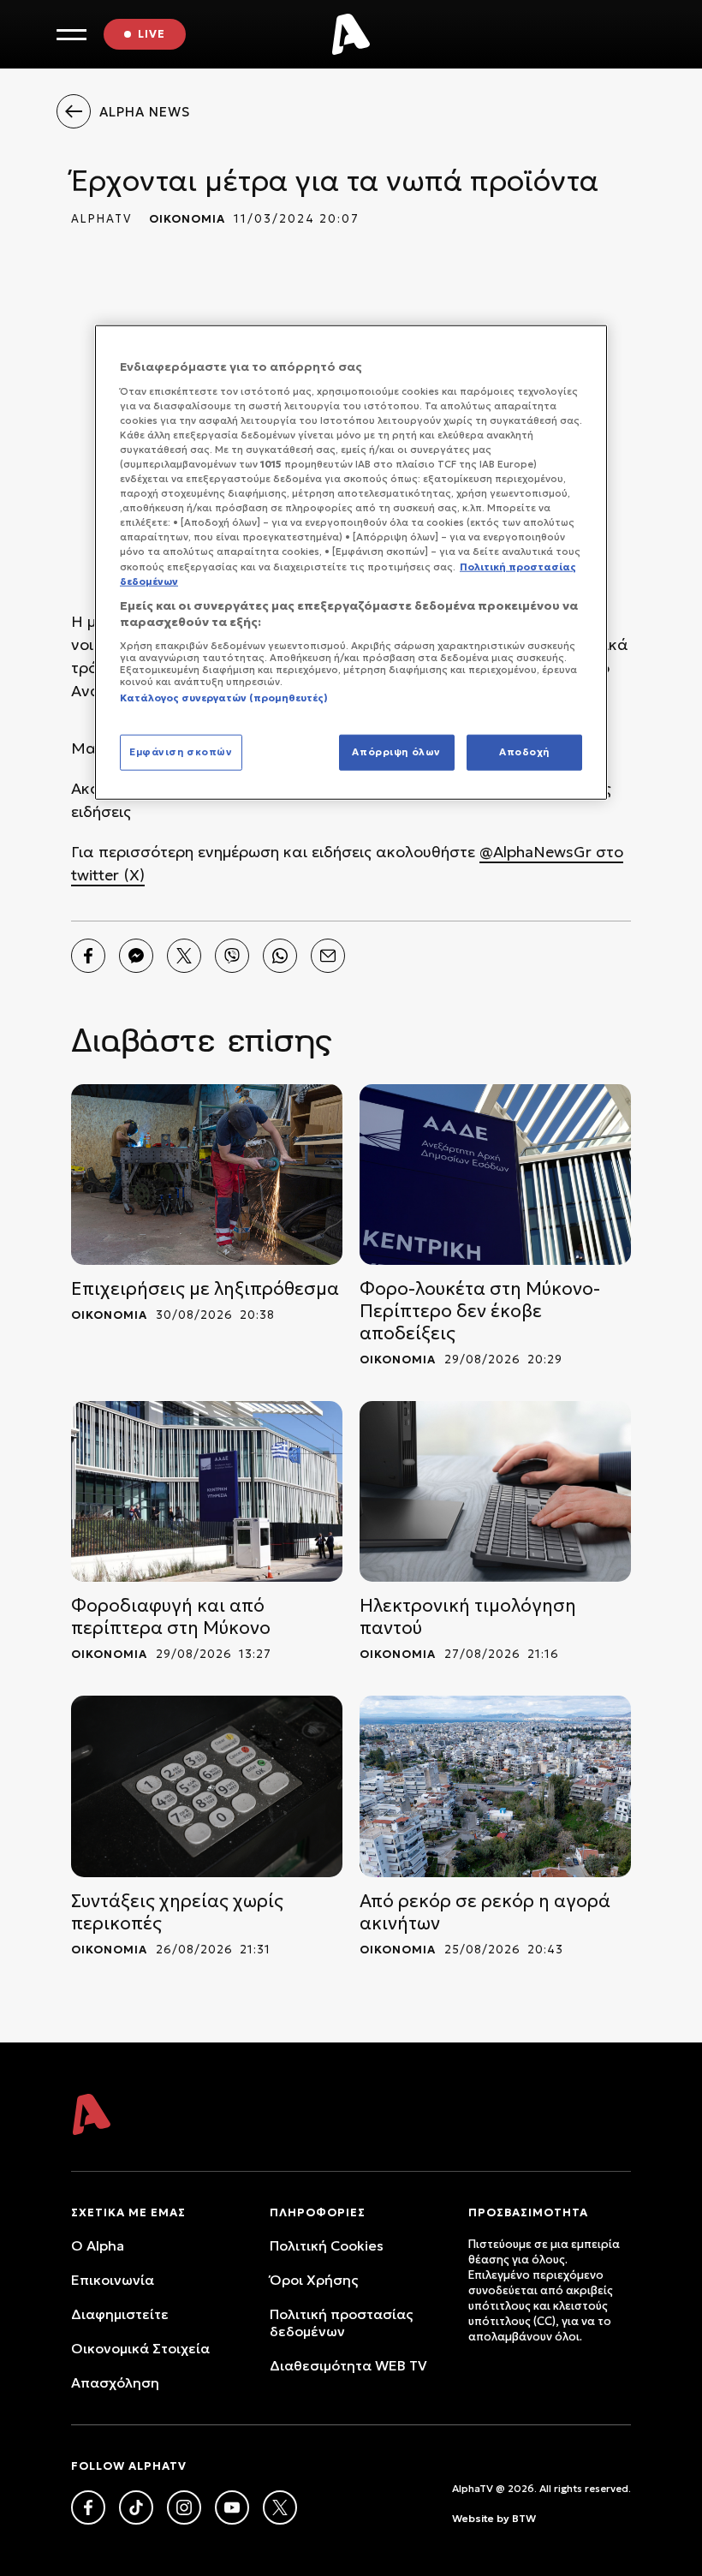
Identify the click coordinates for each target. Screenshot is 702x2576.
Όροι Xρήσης (314, 2280)
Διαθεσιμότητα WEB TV (348, 2365)
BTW (524, 2518)
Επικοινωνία (113, 2280)
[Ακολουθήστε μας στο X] (280, 2507)
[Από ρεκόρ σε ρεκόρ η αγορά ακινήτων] (495, 1786)
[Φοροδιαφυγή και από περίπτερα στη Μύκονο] (207, 1491)
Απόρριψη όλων (396, 752)
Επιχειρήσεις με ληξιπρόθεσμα (205, 1289)
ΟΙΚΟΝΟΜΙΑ (187, 219)
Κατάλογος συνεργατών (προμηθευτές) (224, 698)
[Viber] (232, 956)
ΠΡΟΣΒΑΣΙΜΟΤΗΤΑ (528, 2212)
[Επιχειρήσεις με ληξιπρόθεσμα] (207, 1175)
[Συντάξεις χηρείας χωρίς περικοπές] (207, 1786)
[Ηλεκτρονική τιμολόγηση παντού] (495, 1491)
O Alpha (98, 2245)
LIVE (152, 34)
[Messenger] (136, 956)
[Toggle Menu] (71, 35)
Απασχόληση (115, 2382)
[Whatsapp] (280, 956)
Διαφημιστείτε (120, 2314)
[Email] (328, 956)
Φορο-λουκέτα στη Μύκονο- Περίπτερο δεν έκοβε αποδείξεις (480, 1311)
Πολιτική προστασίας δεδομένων (341, 2323)
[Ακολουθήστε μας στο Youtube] (232, 2507)
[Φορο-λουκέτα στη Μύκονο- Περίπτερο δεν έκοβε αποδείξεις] (495, 1175)
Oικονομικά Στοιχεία (140, 2348)
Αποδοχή (524, 752)
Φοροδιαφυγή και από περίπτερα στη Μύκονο (171, 1617)
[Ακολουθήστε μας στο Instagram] (184, 2507)
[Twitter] (184, 956)
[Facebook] (88, 956)
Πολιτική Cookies (327, 2245)
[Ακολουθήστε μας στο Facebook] (88, 2507)
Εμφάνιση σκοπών (181, 752)
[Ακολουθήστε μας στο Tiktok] (136, 2507)
